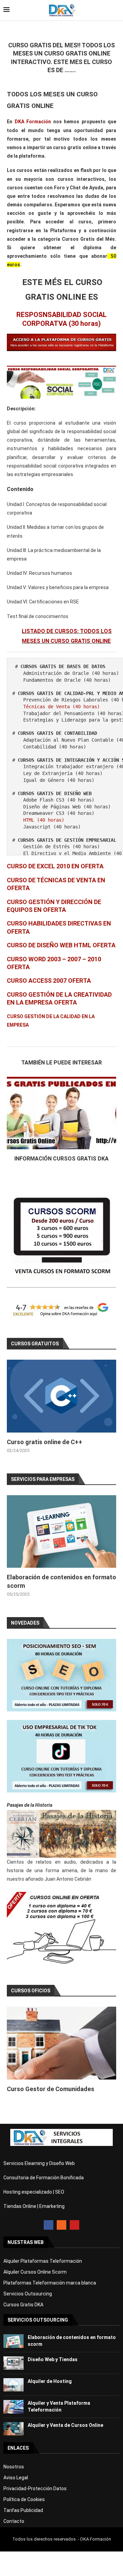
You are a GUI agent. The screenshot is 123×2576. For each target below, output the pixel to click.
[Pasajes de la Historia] (61, 1834)
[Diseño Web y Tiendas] (13, 2363)
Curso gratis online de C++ (45, 1442)
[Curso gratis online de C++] (61, 1396)
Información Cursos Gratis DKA (61, 1159)
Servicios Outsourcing (28, 2294)
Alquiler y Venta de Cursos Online (65, 2425)
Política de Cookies (24, 2499)
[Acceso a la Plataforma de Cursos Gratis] (61, 338)
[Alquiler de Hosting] (13, 2385)
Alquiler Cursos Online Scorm (35, 2272)
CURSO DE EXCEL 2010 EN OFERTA (55, 866)
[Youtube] (74, 2225)
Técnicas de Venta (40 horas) (61, 707)
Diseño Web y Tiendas (53, 2359)
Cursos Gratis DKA (23, 2305)
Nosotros (14, 2467)
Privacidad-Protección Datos (35, 2488)
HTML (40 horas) (44, 820)
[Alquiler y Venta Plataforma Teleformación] (13, 2407)
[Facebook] (49, 2225)
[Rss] (61, 2225)
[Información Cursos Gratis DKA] (61, 1113)
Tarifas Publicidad (23, 2510)
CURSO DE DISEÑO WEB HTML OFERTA (61, 945)
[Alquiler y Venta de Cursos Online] (13, 2429)
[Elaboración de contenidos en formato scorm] (61, 1531)
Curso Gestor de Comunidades (51, 2089)
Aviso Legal (16, 2478)
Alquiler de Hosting (50, 2381)
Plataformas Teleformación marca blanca (50, 2283)
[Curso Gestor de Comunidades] (61, 2043)
